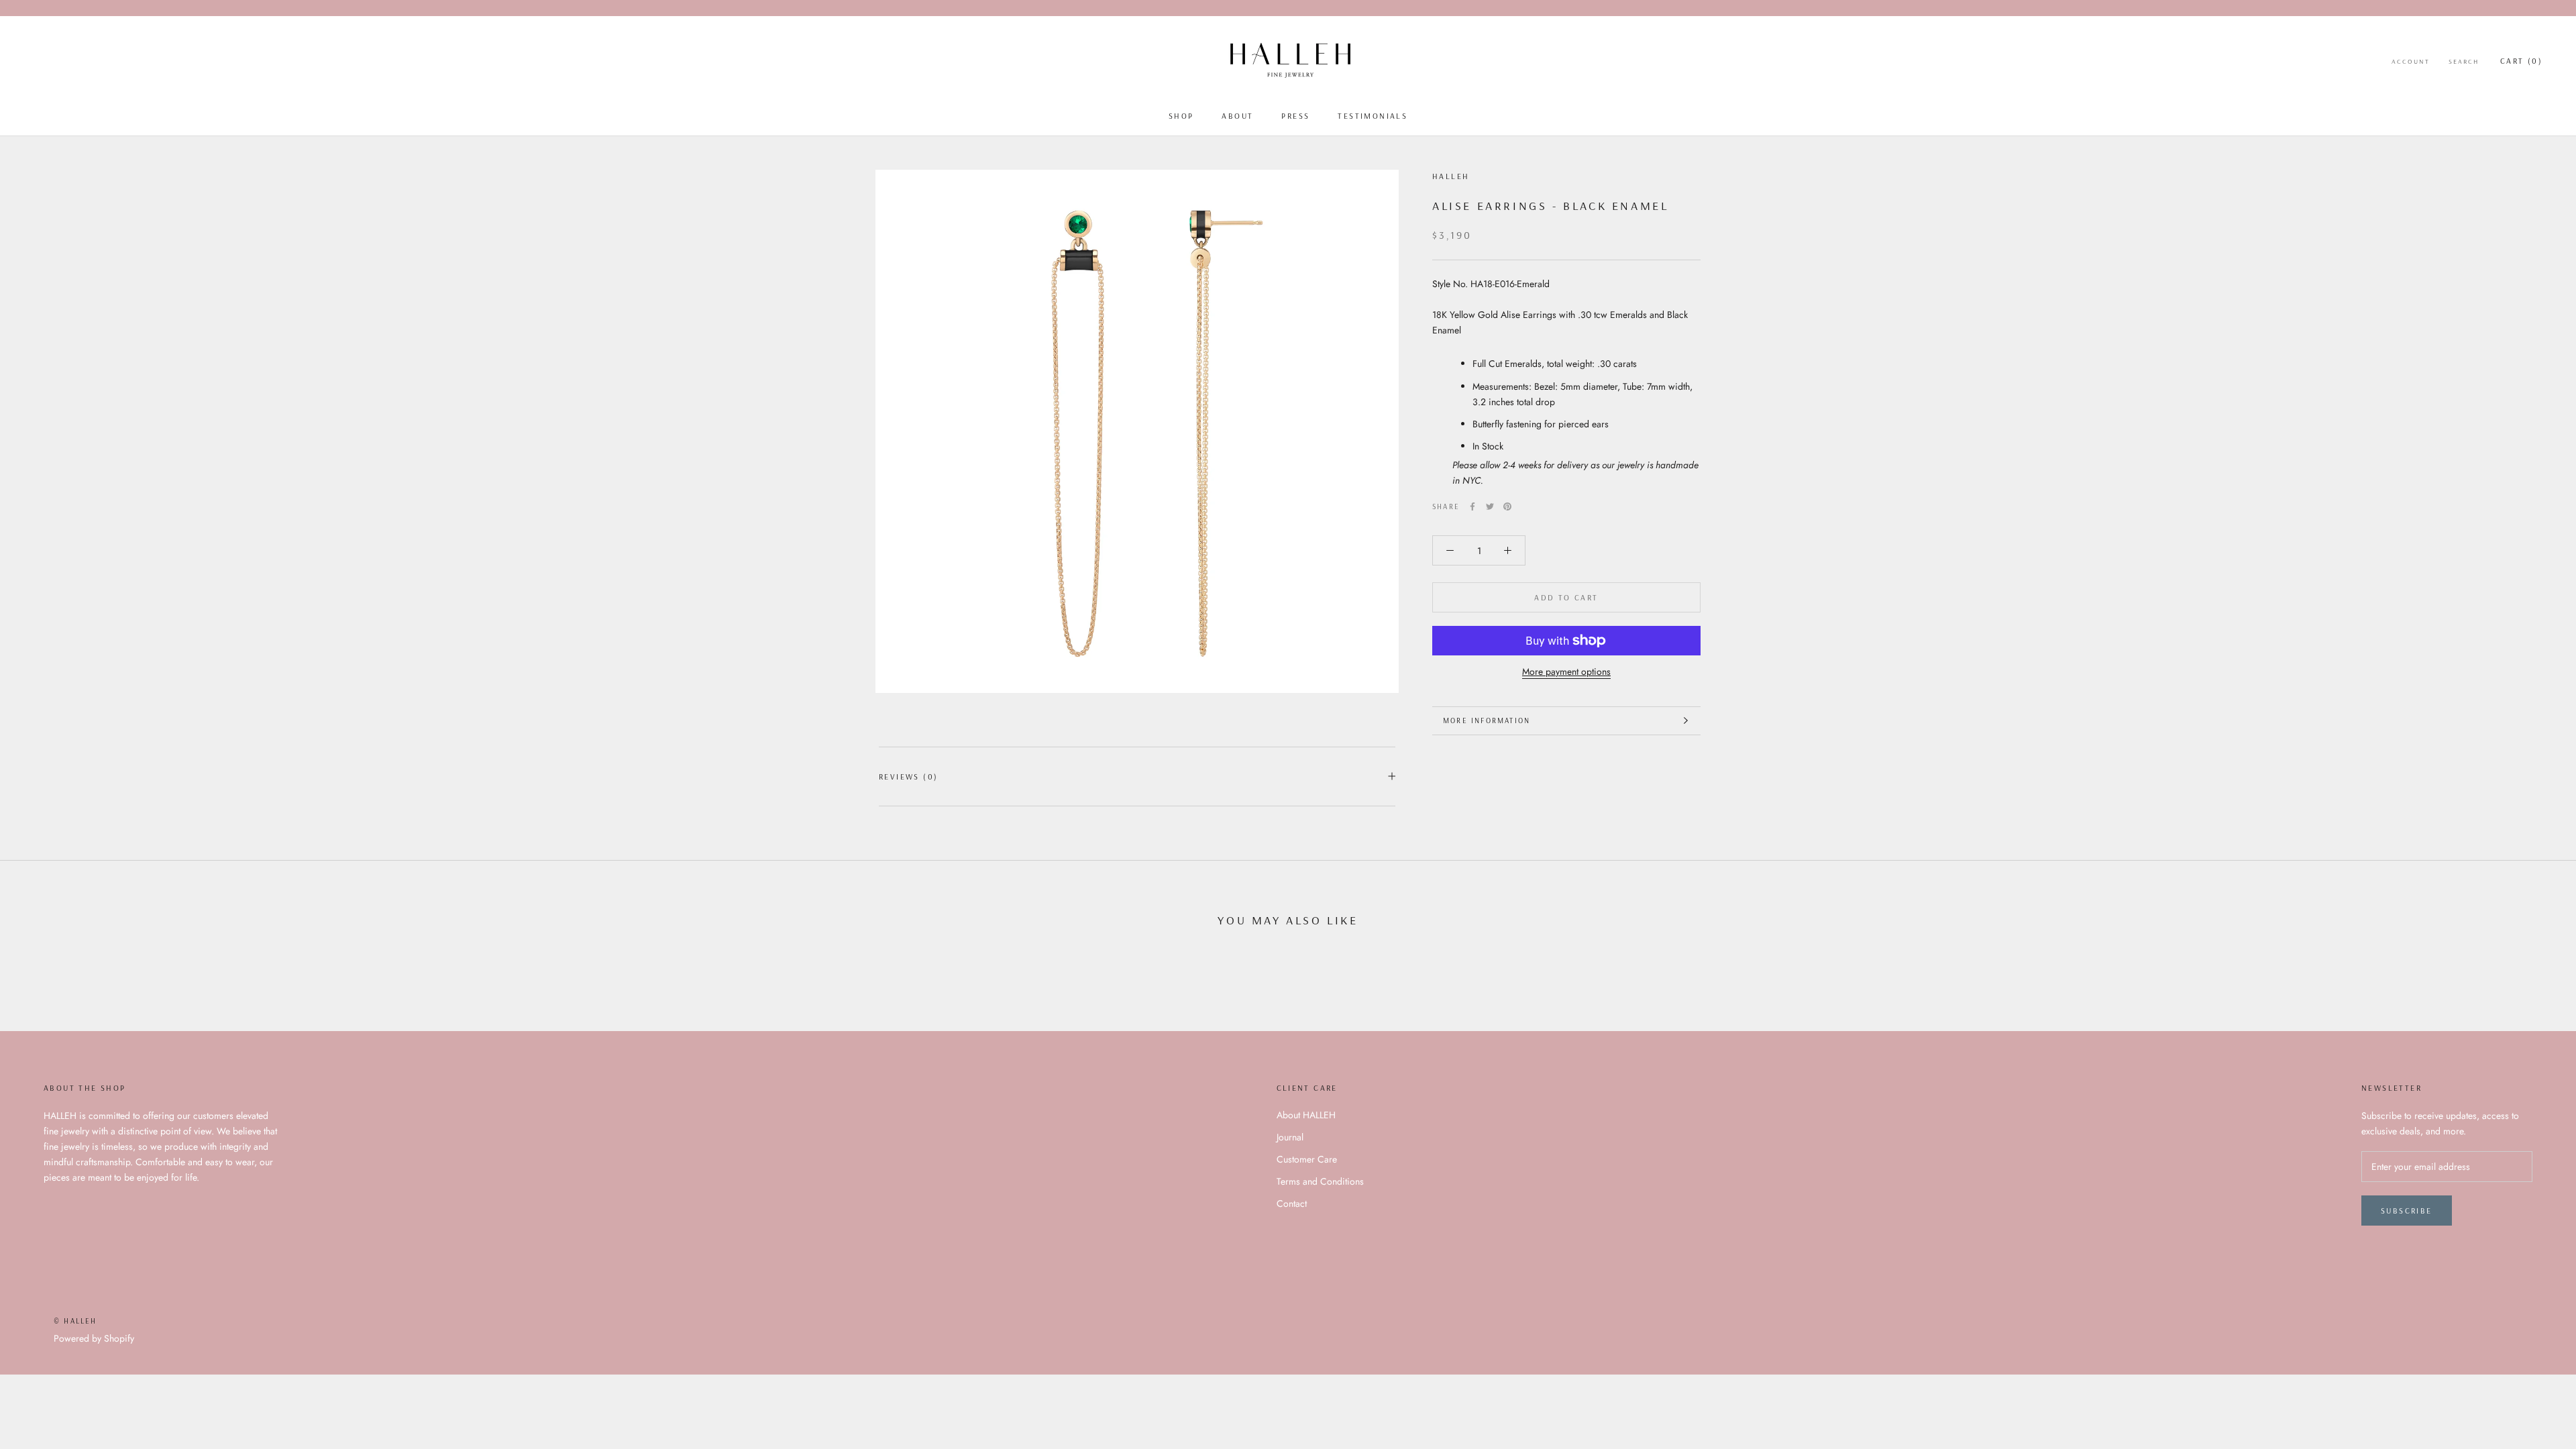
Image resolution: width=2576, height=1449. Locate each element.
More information (1487, 720)
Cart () (2521, 61)
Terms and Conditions (1320, 1181)
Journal (1290, 1137)
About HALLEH (1306, 1115)
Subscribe (2407, 1211)
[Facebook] (1472, 506)
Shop (1181, 116)
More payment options (1566, 672)
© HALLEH (75, 1321)
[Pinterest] (1507, 506)
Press (1295, 116)
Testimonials (1373, 116)
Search (2464, 61)
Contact (1292, 1203)
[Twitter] (1490, 506)
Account (2411, 61)
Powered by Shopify (94, 1338)
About (1237, 116)
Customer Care (1307, 1159)
